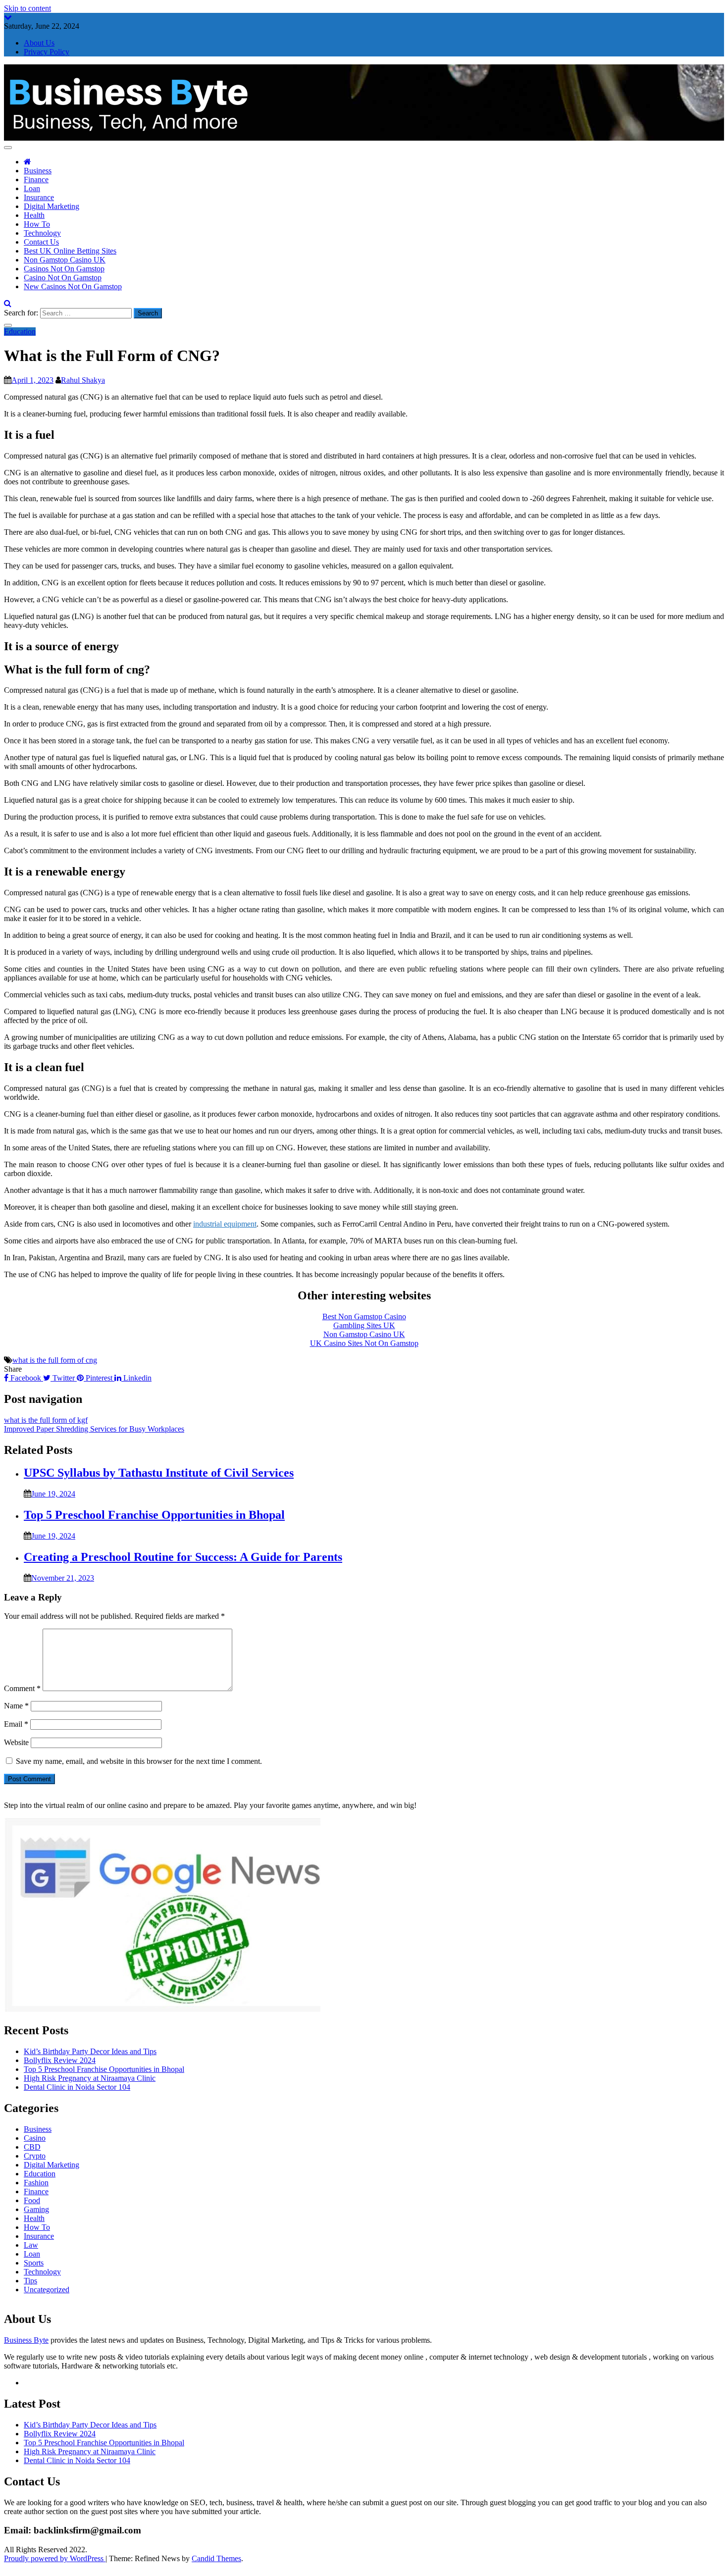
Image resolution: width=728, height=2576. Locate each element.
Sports (34, 2263)
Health (34, 215)
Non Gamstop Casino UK (65, 260)
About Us (39, 43)
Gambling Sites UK (364, 1325)
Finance (36, 180)
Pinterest (99, 1378)
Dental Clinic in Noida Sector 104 (77, 2087)
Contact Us (41, 242)
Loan (32, 188)
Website (16, 1742)
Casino (35, 2138)
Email (16, 1724)
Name (16, 1706)
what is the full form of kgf (46, 1420)
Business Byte (26, 2340)
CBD (32, 2147)
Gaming (36, 2209)
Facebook (26, 1378)
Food (32, 2200)
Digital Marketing (52, 206)
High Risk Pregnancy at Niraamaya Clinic (90, 2078)
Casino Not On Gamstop (63, 278)
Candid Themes (216, 2558)
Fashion (36, 2183)
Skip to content (27, 8)
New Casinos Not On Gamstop (73, 286)
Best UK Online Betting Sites (70, 251)
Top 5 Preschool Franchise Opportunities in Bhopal (154, 1515)
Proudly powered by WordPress (55, 2558)
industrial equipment (225, 1224)
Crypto (35, 2156)
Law (31, 2245)
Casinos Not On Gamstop (64, 269)
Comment (22, 1688)
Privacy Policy (47, 52)
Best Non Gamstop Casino (364, 1316)
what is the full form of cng (55, 1360)
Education (20, 332)
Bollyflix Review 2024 (60, 2060)
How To (37, 224)
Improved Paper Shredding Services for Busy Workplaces (94, 1429)
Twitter (64, 1378)
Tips (30, 2281)
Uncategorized (47, 2290)
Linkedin (136, 1378)
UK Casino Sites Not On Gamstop (364, 1343)
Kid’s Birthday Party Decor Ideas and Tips (90, 2051)
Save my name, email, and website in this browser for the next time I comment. (139, 1761)
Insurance (39, 197)
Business (38, 171)
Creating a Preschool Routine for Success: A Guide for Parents (183, 1557)
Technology (42, 233)
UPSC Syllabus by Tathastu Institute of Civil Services (159, 1473)
